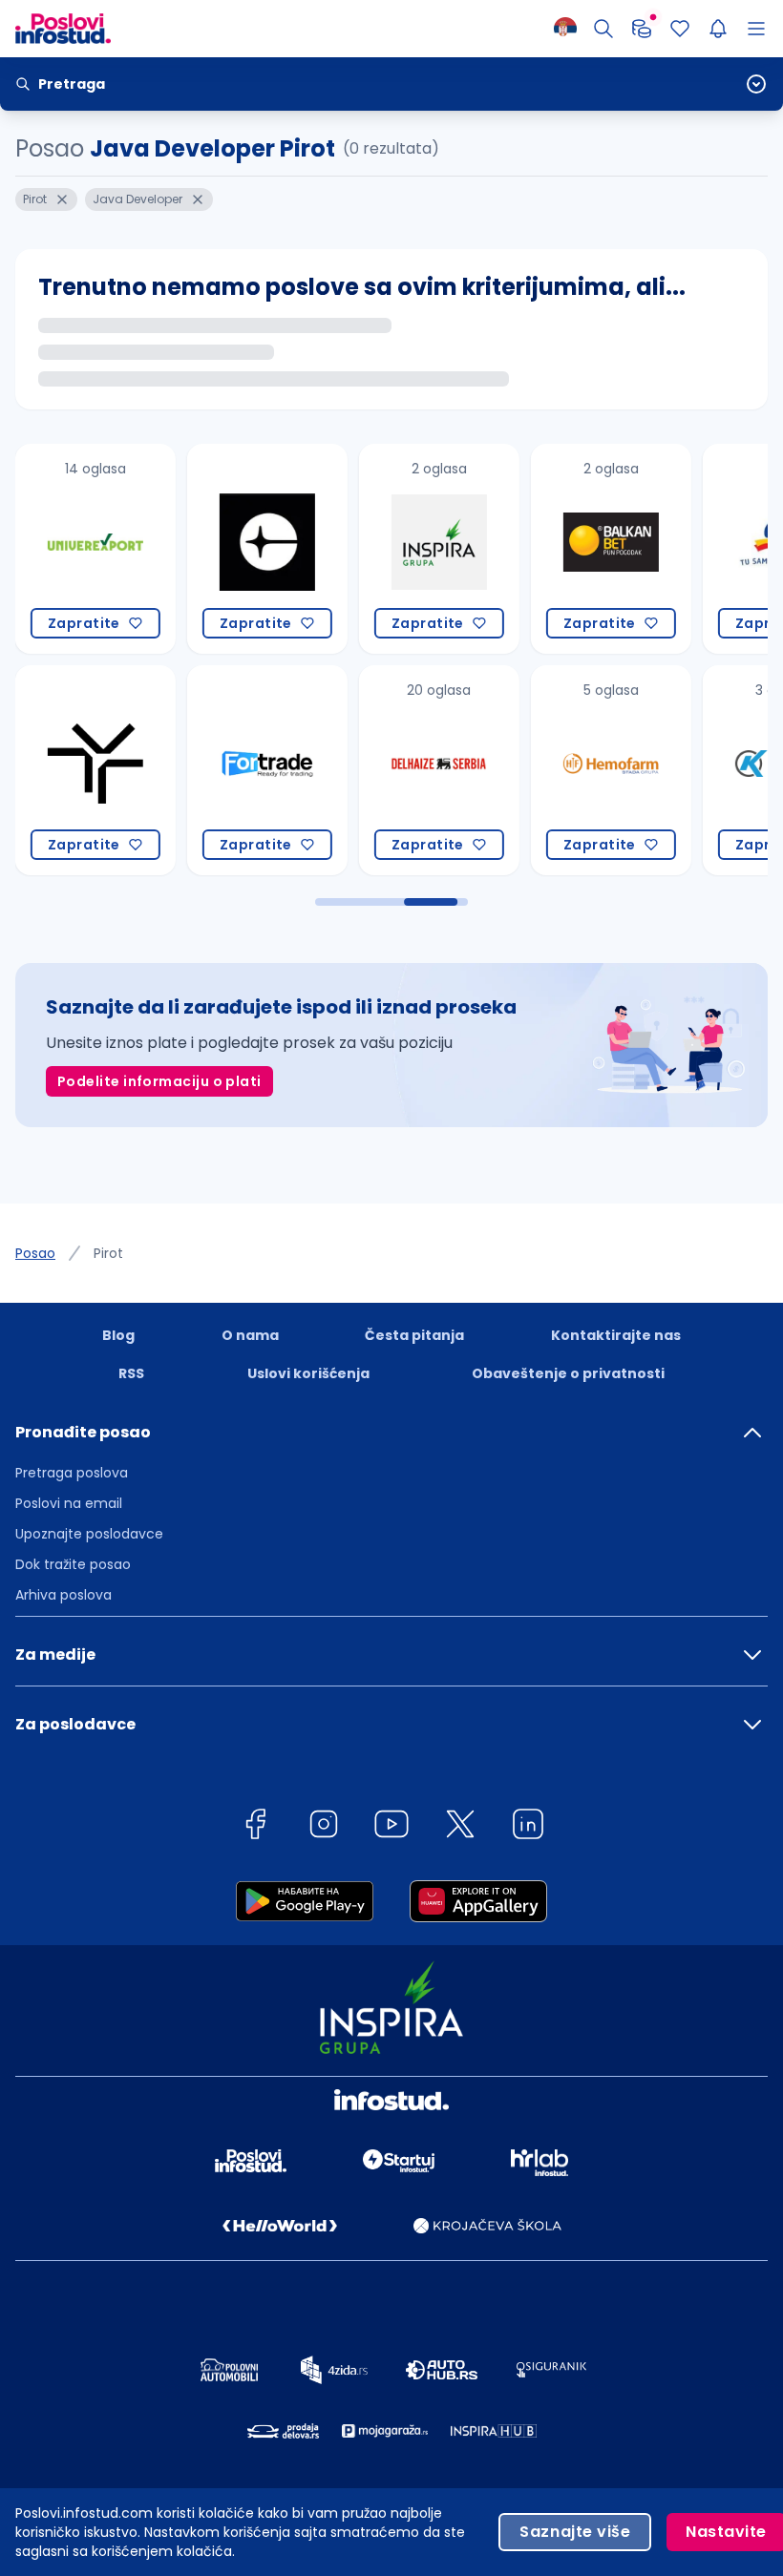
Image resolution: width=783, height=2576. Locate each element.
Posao (35, 1253)
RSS (131, 1373)
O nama (250, 1335)
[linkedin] (528, 1827)
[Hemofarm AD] (607, 770)
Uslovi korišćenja (308, 1373)
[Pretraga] (603, 29)
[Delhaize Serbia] (435, 770)
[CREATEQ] (264, 549)
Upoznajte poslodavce (89, 1534)
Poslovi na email (69, 1503)
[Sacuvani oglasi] (680, 29)
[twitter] (460, 1827)
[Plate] (642, 29)
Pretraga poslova (72, 1473)
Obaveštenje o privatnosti (568, 1373)
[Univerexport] (92, 549)
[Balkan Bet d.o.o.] (607, 549)
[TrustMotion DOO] (92, 770)
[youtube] (391, 1827)
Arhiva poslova (63, 1595)
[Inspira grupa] (435, 549)
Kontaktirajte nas (616, 1335)
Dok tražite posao (73, 1564)
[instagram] (324, 1827)
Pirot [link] (108, 1253)
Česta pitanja (414, 1335)
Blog (118, 1335)
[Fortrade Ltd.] (264, 770)
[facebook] (255, 1827)
